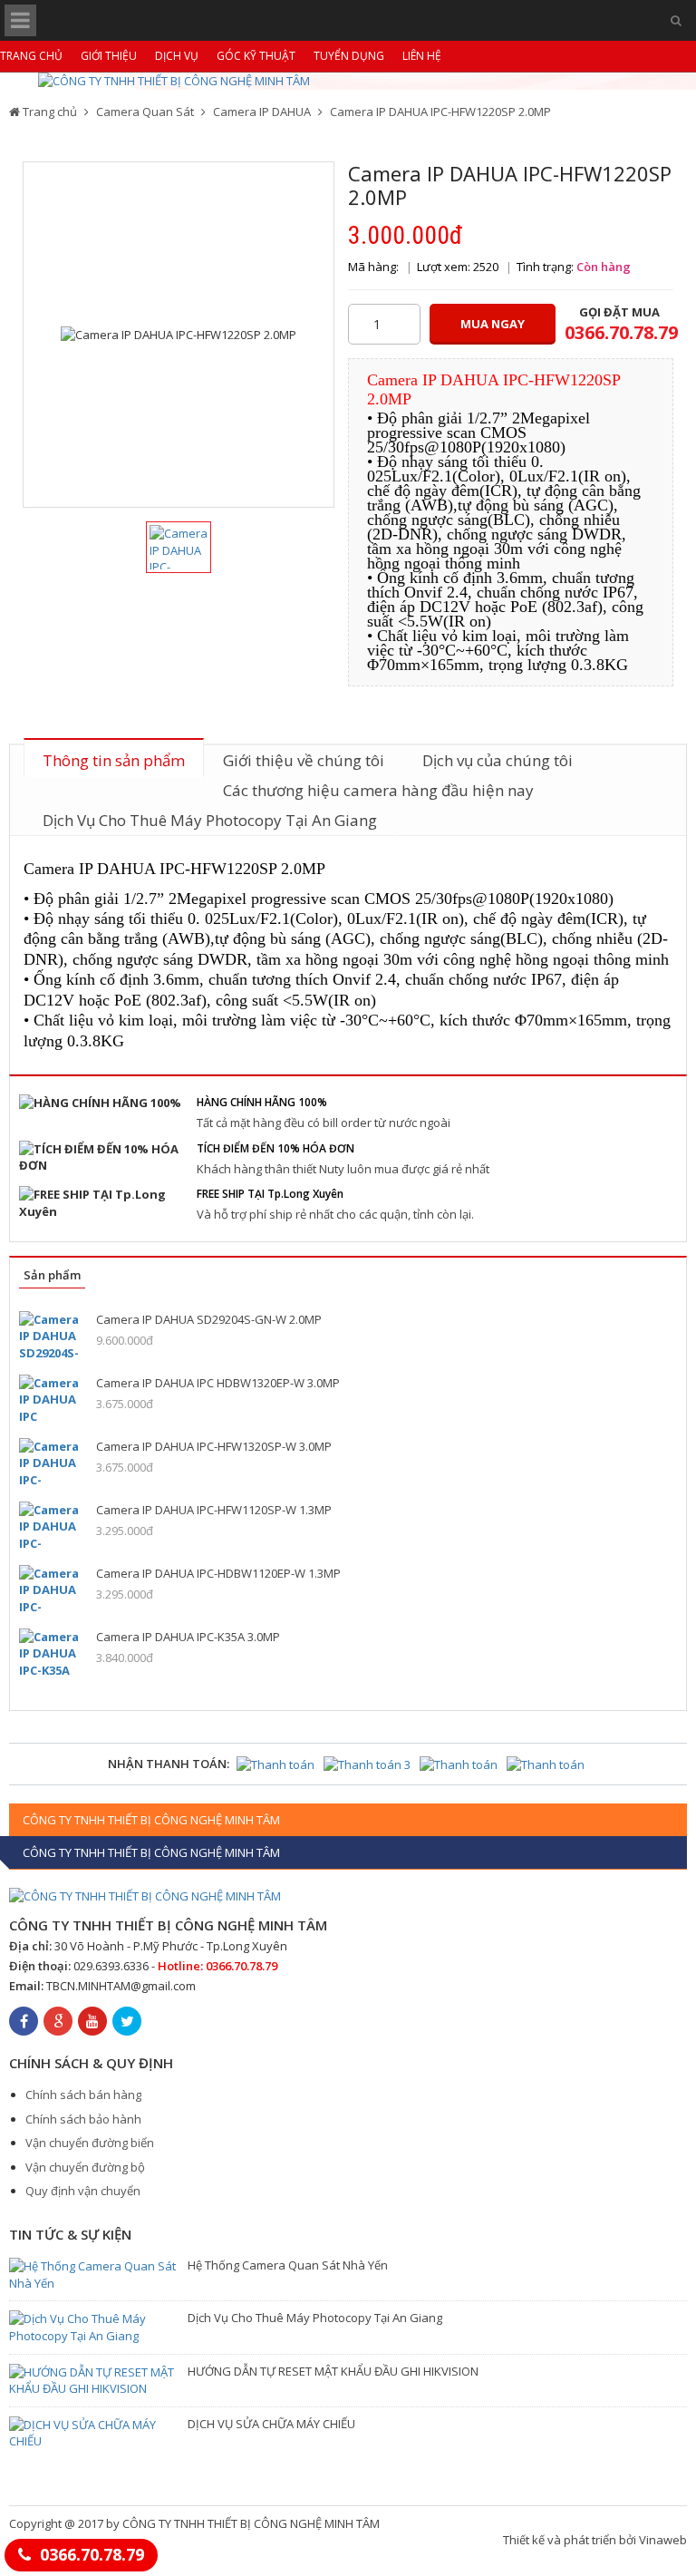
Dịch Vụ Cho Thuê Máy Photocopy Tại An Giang (210, 820)
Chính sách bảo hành (83, 2119)
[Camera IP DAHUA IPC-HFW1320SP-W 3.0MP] (51, 1463)
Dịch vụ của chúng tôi (498, 760)
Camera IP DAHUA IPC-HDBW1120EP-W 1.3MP (218, 1573)
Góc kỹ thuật (256, 56)
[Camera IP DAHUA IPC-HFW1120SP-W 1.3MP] (51, 1526)
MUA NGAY (493, 324)
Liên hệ (422, 56)
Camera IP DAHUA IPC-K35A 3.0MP (188, 1637)
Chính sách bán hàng (83, 2095)
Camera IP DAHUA (262, 112)
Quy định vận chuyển (83, 2191)
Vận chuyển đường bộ (85, 2167)
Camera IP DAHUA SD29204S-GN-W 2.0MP (209, 1319)
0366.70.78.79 (92, 2554)
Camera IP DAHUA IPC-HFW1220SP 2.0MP (440, 112)
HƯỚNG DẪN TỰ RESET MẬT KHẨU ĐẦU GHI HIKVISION (333, 2371)
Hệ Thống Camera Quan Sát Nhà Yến (288, 2265)
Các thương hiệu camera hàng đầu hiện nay (378, 790)
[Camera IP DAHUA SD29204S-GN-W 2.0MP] (51, 1336)
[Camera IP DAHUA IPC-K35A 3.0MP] (51, 1653)
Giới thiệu (109, 56)
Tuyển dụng (349, 56)
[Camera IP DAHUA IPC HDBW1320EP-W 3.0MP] (51, 1400)
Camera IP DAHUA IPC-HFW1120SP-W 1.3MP (214, 1510)
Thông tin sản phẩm (114, 760)
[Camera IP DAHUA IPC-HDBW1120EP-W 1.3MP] (51, 1590)
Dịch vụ (177, 56)
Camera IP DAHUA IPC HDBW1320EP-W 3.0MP (218, 1383)
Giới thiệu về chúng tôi (304, 760)
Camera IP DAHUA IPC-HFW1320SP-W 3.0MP (214, 1446)
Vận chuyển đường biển (90, 2143)
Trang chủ (31, 56)
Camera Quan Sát (145, 112)
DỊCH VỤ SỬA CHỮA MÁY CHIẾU (271, 2424)
